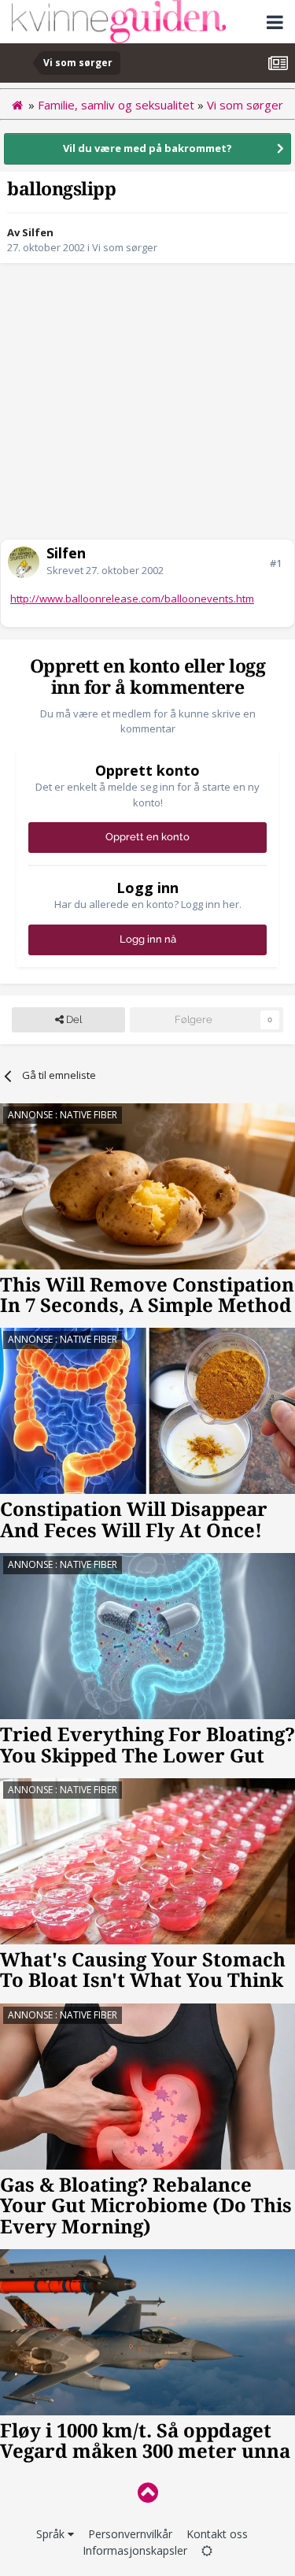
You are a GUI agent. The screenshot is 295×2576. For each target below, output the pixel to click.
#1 (276, 563)
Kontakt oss (217, 2534)
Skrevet (105, 570)
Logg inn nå (148, 939)
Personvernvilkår (130, 2534)
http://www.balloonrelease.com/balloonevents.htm (132, 599)
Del (73, 1019)
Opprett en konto (147, 837)
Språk (52, 2534)
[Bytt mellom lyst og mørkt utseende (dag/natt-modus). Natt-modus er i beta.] (207, 2550)
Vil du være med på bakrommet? (147, 148)
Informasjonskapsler (135, 2550)
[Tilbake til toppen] (147, 2492)
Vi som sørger (125, 247)
